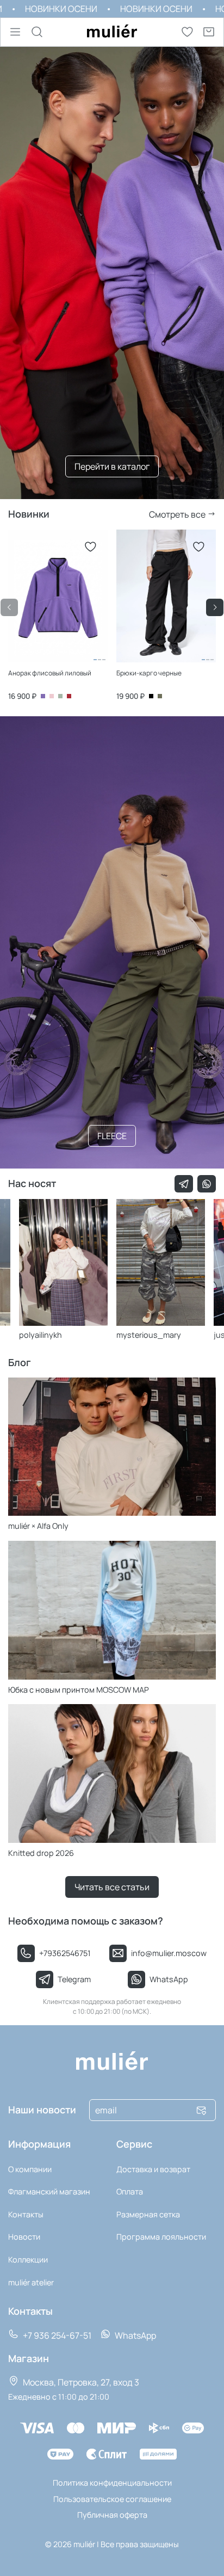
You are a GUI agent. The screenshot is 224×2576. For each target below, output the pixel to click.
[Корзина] (209, 32)
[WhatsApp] (207, 1184)
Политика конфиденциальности (112, 2483)
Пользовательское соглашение (112, 2499)
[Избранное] (187, 32)
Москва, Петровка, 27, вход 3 (80, 2382)
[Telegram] (184, 1184)
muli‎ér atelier (31, 2282)
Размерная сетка (148, 2214)
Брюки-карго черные (149, 673)
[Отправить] (201, 2110)
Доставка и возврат (153, 2169)
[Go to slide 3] (104, 660)
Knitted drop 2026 (41, 1853)
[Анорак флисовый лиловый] (58, 656)
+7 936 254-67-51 (56, 2335)
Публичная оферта (112, 2515)
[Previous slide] (9, 607)
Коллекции (28, 2260)
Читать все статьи (112, 1887)
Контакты (26, 2214)
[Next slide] (215, 607)
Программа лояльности (161, 2237)
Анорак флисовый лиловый (50, 673)
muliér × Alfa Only (38, 1526)
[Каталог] (15, 32)
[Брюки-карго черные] (166, 656)
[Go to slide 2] (99, 660)
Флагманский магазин (49, 2191)
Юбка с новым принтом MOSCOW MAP (79, 1690)
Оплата (130, 2191)
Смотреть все (178, 514)
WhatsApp (135, 2335)
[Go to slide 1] (95, 660)
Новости (24, 2237)
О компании (30, 2169)
